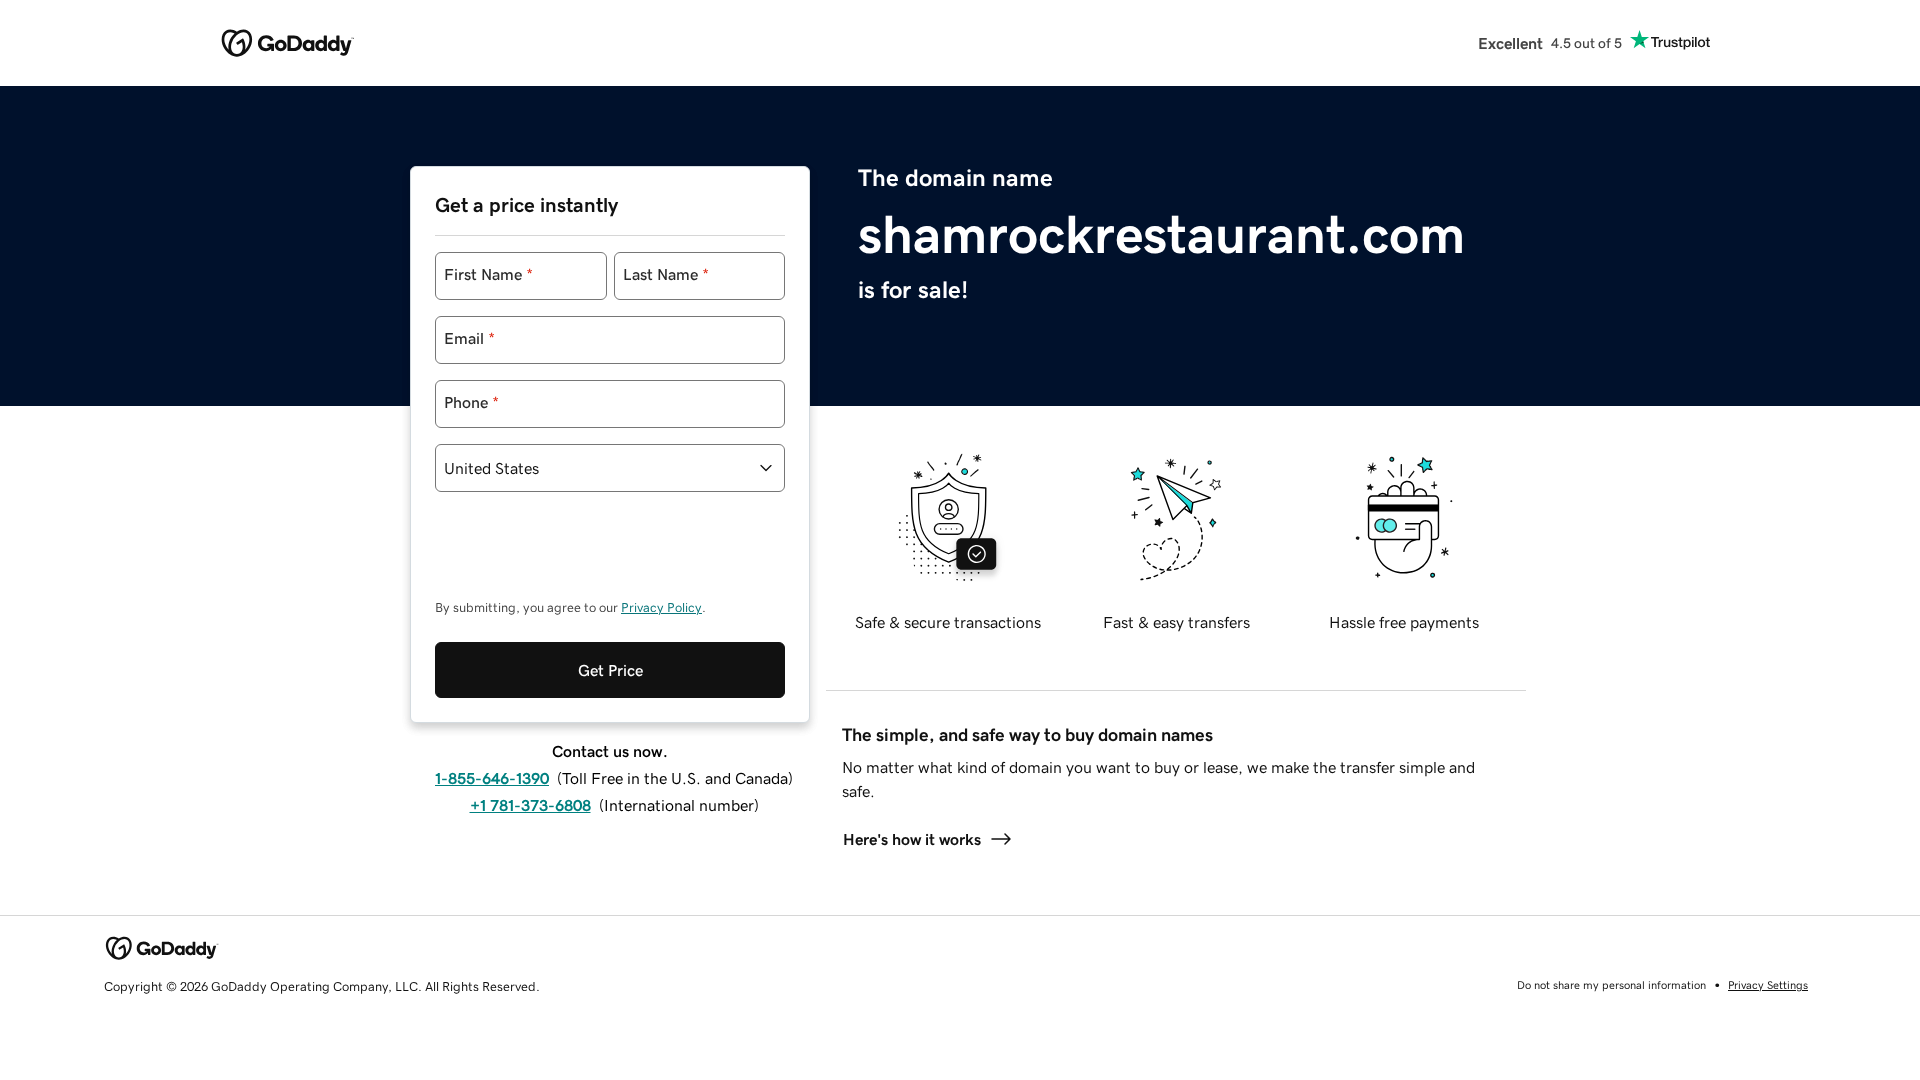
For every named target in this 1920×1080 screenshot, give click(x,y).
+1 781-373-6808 (530, 805)
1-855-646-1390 (492, 778)
